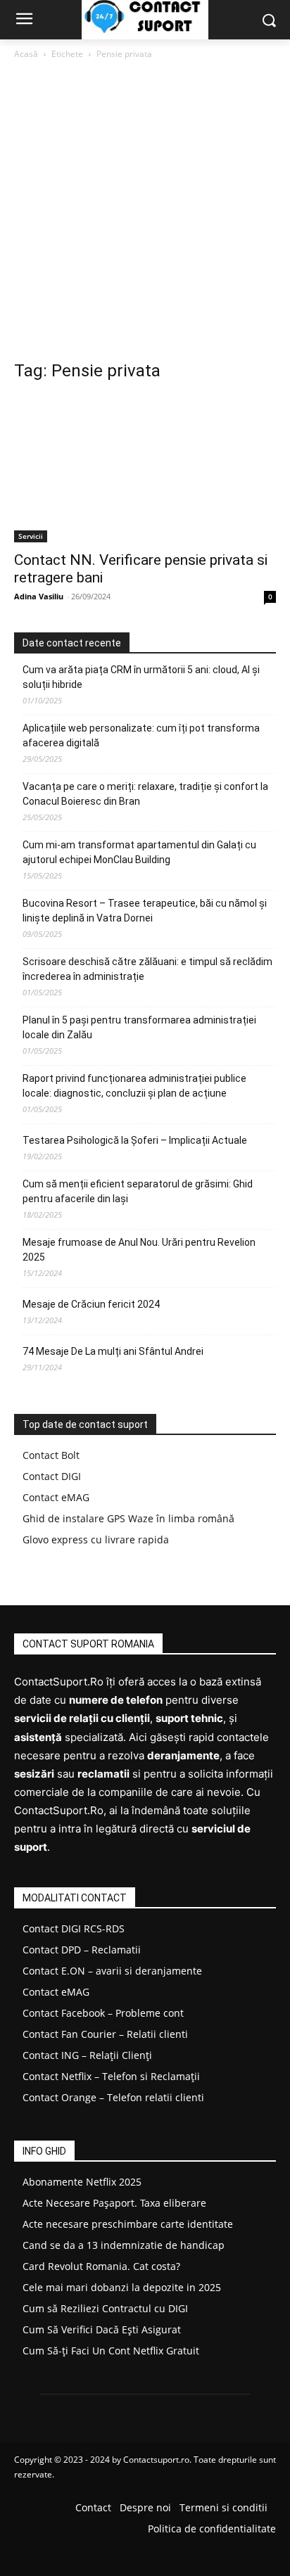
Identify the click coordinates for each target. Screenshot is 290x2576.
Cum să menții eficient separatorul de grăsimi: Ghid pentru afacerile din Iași (138, 1191)
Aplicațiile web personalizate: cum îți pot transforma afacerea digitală (141, 735)
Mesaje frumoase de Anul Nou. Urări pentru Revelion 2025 (139, 1250)
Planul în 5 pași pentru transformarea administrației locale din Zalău (139, 1027)
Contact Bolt (51, 1455)
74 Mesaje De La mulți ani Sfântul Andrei (113, 1351)
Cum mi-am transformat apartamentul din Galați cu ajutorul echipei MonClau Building (139, 852)
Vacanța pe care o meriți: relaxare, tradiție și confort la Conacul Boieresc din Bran (145, 794)
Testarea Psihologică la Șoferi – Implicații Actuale (135, 1140)
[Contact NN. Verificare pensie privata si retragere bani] (145, 469)
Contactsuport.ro (156, 2460)
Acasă (26, 54)
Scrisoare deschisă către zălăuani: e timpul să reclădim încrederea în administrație (147, 969)
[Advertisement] (145, 214)
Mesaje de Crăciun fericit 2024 (91, 1304)
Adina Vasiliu (39, 596)
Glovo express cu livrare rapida (96, 1539)
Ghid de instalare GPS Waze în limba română (128, 1518)
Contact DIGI (52, 1476)
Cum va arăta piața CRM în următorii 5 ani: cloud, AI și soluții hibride (141, 677)
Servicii (31, 536)
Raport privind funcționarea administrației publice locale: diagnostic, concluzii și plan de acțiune (134, 1086)
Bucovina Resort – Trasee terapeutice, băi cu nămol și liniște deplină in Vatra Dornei (145, 911)
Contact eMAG (56, 1497)
